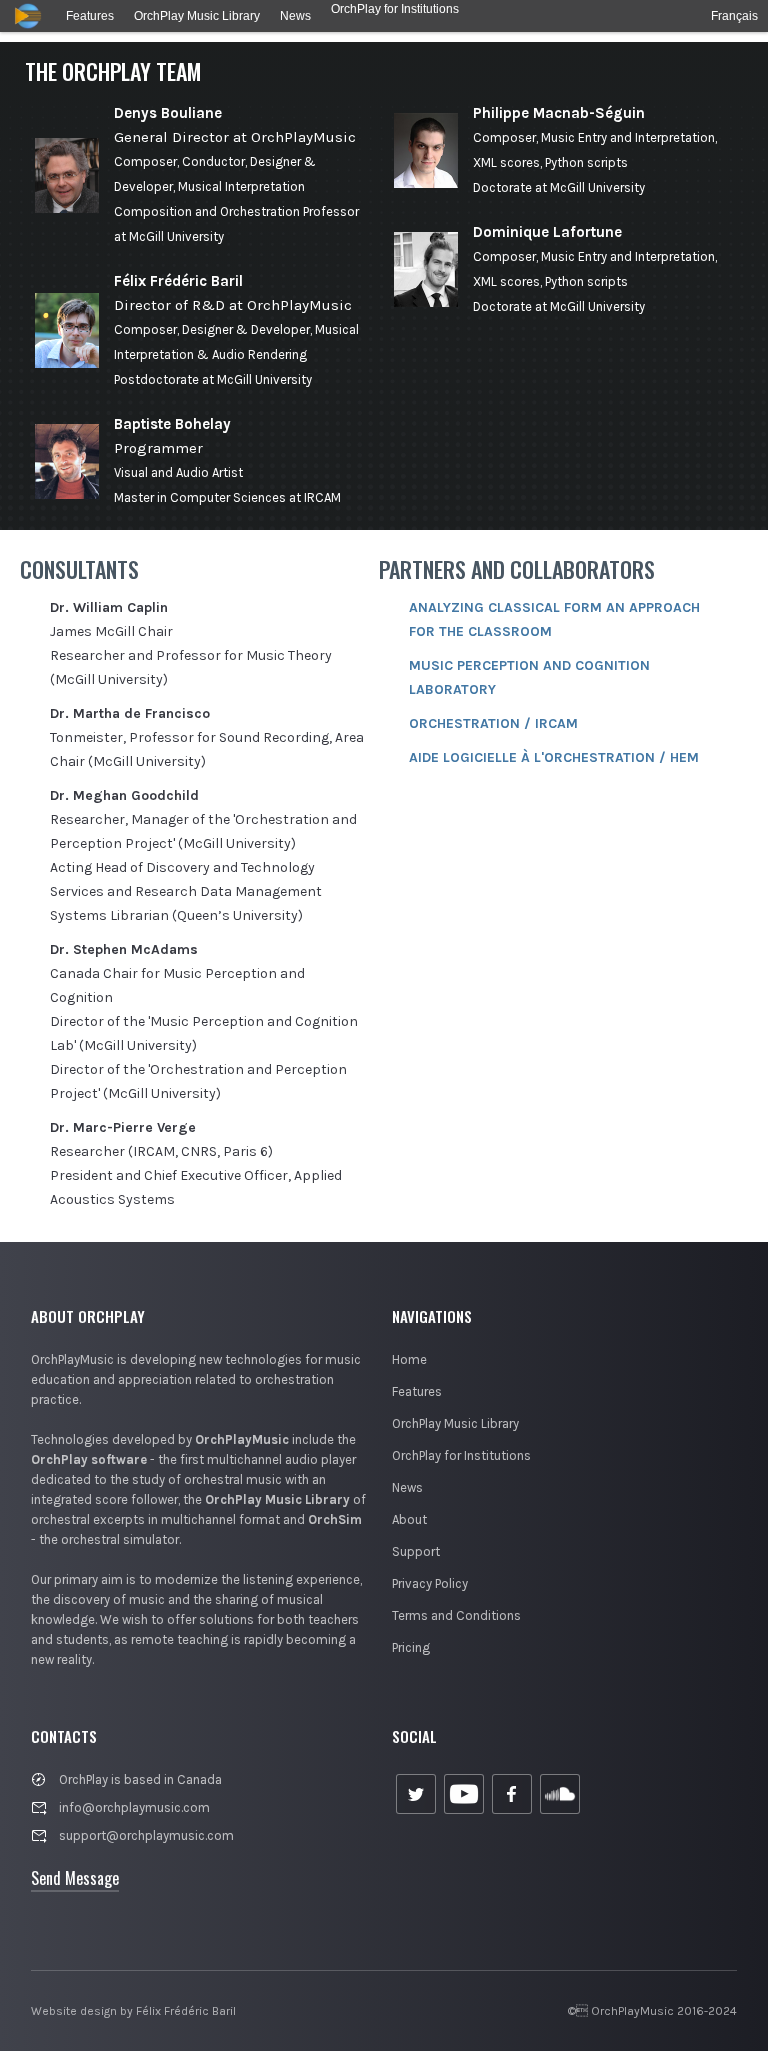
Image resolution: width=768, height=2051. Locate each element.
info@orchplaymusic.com (134, 1807)
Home (409, 1359)
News (407, 1487)
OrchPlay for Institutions (461, 1455)
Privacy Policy (430, 1583)
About (409, 1519)
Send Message (75, 1878)
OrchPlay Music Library (455, 1423)
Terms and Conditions (456, 1615)
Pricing (411, 1647)
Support (416, 1551)
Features (417, 1391)
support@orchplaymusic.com (146, 1835)
